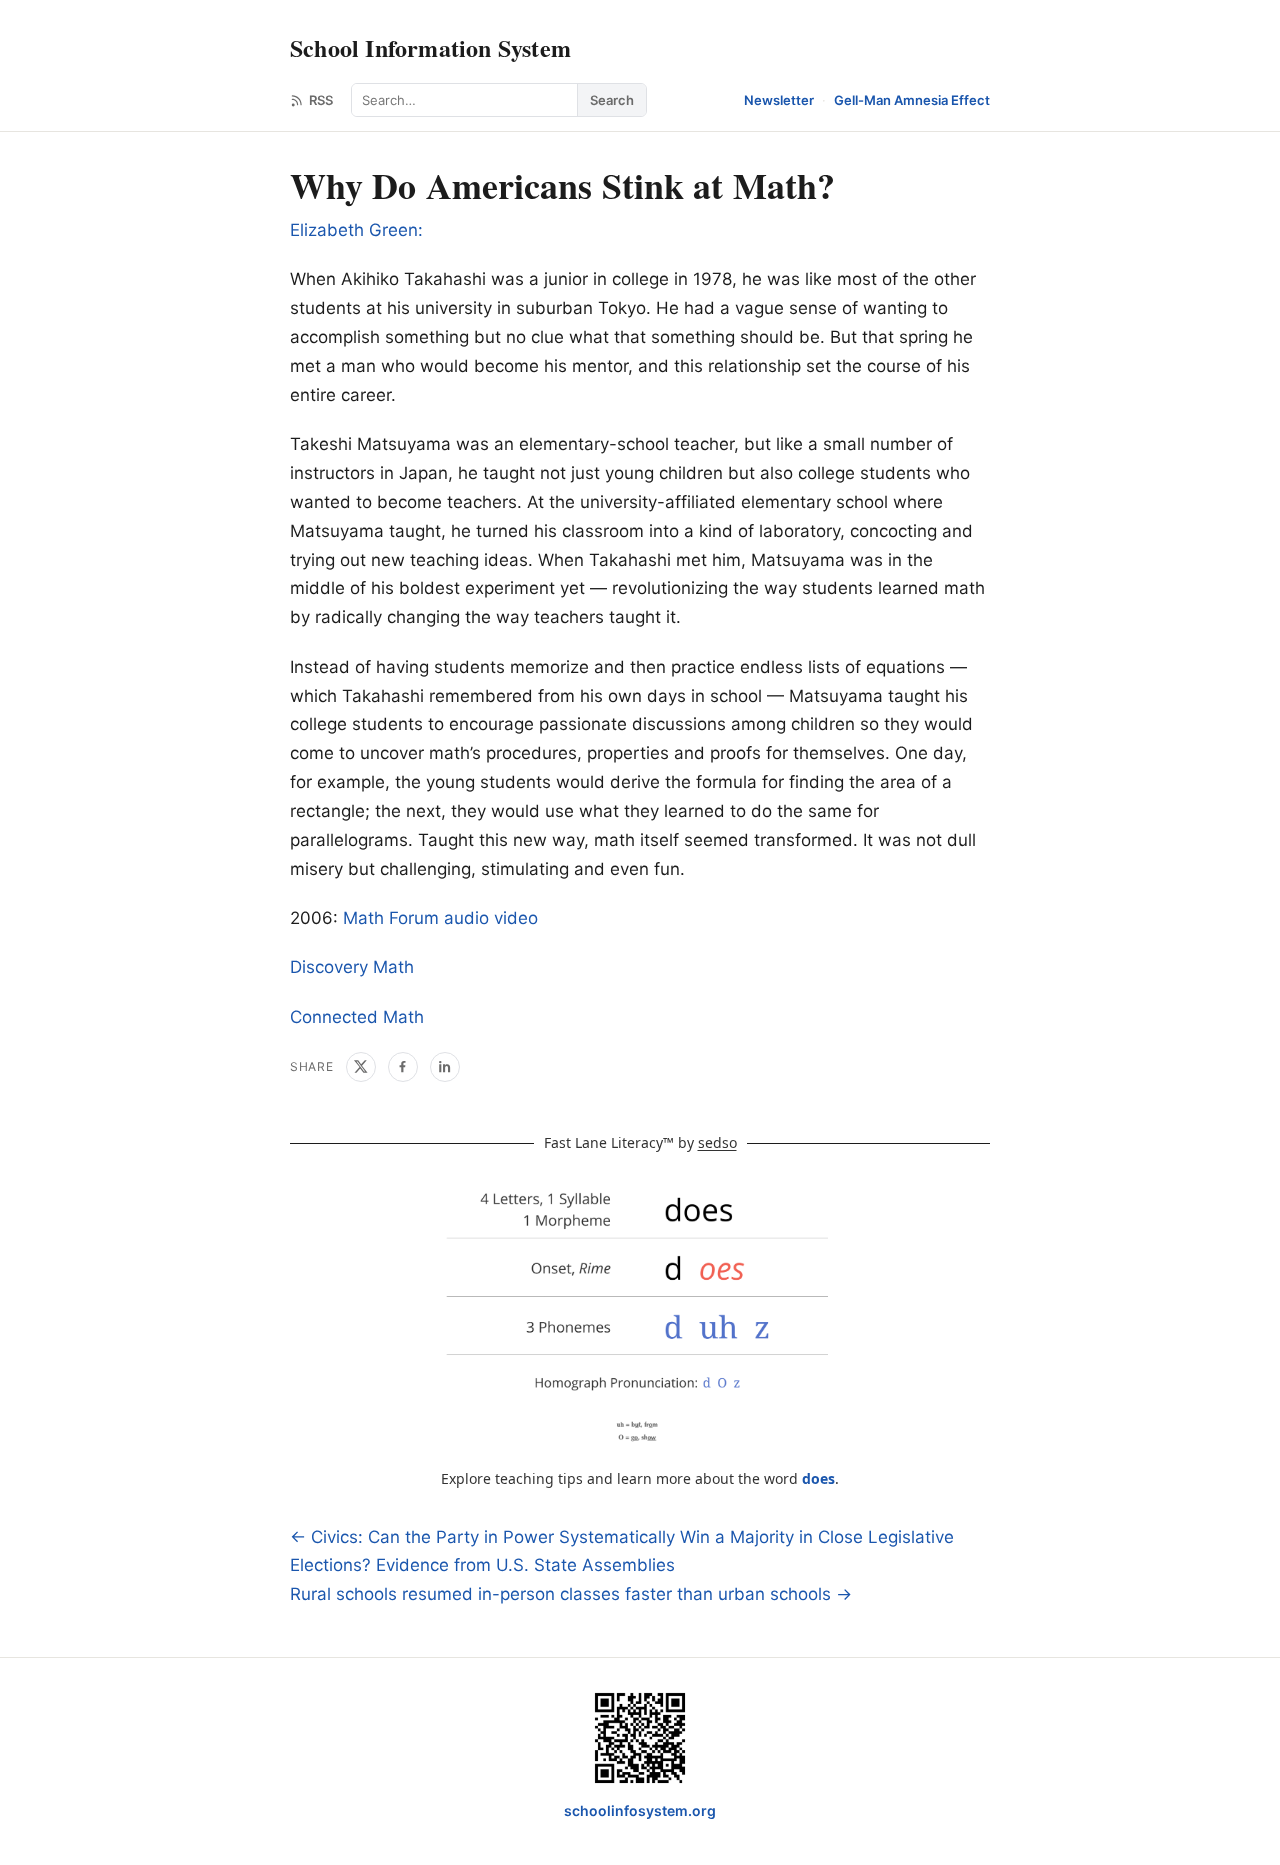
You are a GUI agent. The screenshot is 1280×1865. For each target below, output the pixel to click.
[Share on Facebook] (403, 1067)
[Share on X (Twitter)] (361, 1067)
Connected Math (357, 1017)
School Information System (430, 47)
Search (612, 100)
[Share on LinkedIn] (445, 1067)
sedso (717, 1142)
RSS (321, 100)
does (818, 1478)
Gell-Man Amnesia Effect (912, 100)
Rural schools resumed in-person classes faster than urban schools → (571, 1594)
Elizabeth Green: (356, 230)
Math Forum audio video (440, 918)
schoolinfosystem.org (640, 1810)
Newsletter (779, 100)
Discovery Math (352, 967)
